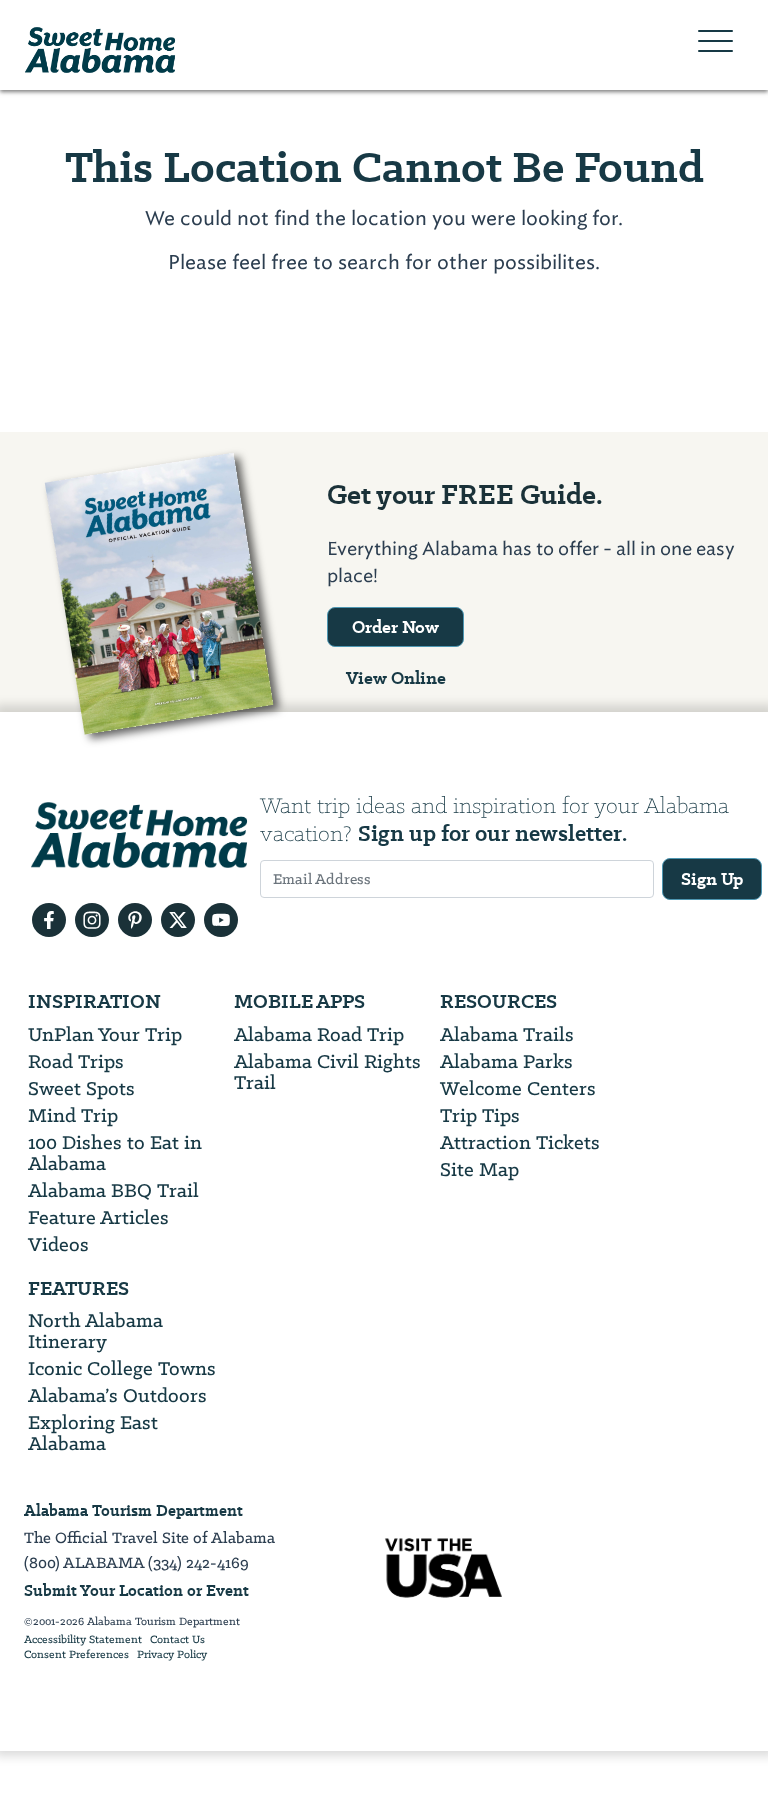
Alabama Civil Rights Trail (327, 1072)
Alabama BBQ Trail (113, 1190)
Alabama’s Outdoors (117, 1395)
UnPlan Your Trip (105, 1034)
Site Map (479, 1169)
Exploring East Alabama (93, 1433)
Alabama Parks (506, 1061)
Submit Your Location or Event (136, 1590)
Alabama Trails (507, 1034)
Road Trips (76, 1061)
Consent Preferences (76, 1655)
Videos (58, 1244)
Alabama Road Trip (319, 1034)
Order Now (395, 627)
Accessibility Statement (83, 1640)
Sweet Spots (81, 1088)
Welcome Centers (518, 1088)
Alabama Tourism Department (133, 1510)
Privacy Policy (172, 1655)
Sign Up (712, 879)
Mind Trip (73, 1115)
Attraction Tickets (520, 1142)
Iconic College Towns (122, 1368)
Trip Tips (480, 1115)
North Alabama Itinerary (95, 1331)
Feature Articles (98, 1217)
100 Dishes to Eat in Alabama (115, 1153)
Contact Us (177, 1640)
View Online (396, 678)
